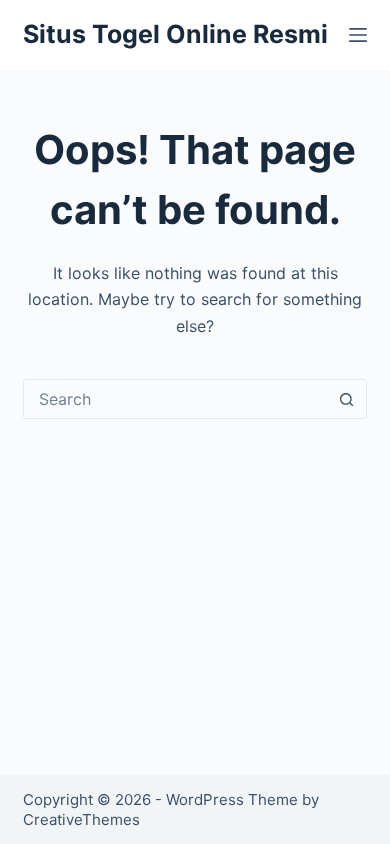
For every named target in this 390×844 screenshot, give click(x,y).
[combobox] (175, 399)
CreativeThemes (81, 819)
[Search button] (347, 399)
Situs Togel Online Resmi (175, 34)
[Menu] (358, 35)
